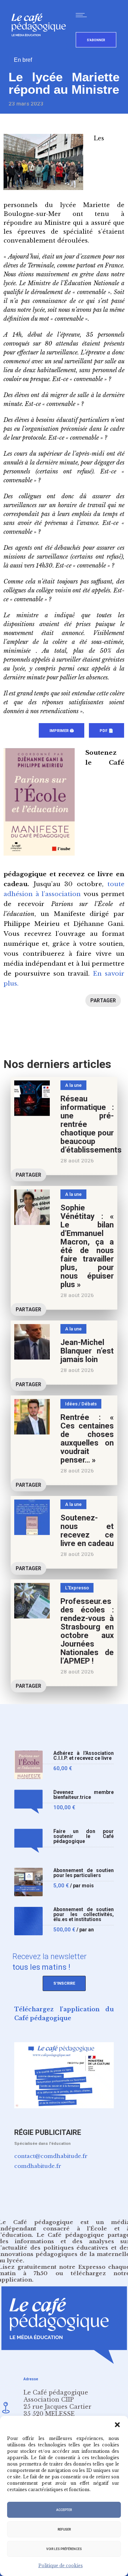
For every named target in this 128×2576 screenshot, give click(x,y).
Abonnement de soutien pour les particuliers (84, 1873)
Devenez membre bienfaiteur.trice (84, 1795)
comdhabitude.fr (38, 2166)
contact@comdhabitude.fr (51, 2156)
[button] (117, 2425)
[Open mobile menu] (83, 15)
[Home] (41, 48)
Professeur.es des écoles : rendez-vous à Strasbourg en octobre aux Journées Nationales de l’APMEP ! (87, 1631)
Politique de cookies (61, 2566)
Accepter (64, 2510)
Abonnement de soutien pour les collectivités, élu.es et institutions (84, 1915)
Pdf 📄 (106, 731)
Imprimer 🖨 (62, 731)
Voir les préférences (64, 2549)
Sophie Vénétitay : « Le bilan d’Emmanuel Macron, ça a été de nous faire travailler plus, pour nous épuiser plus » (87, 1246)
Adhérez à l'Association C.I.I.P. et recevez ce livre (84, 1756)
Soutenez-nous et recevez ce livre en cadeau (87, 1531)
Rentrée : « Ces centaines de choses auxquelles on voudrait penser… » (87, 1439)
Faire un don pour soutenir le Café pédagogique (84, 1836)
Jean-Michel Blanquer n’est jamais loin (87, 1351)
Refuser (64, 2529)
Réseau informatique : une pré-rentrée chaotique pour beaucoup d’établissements (91, 1124)
